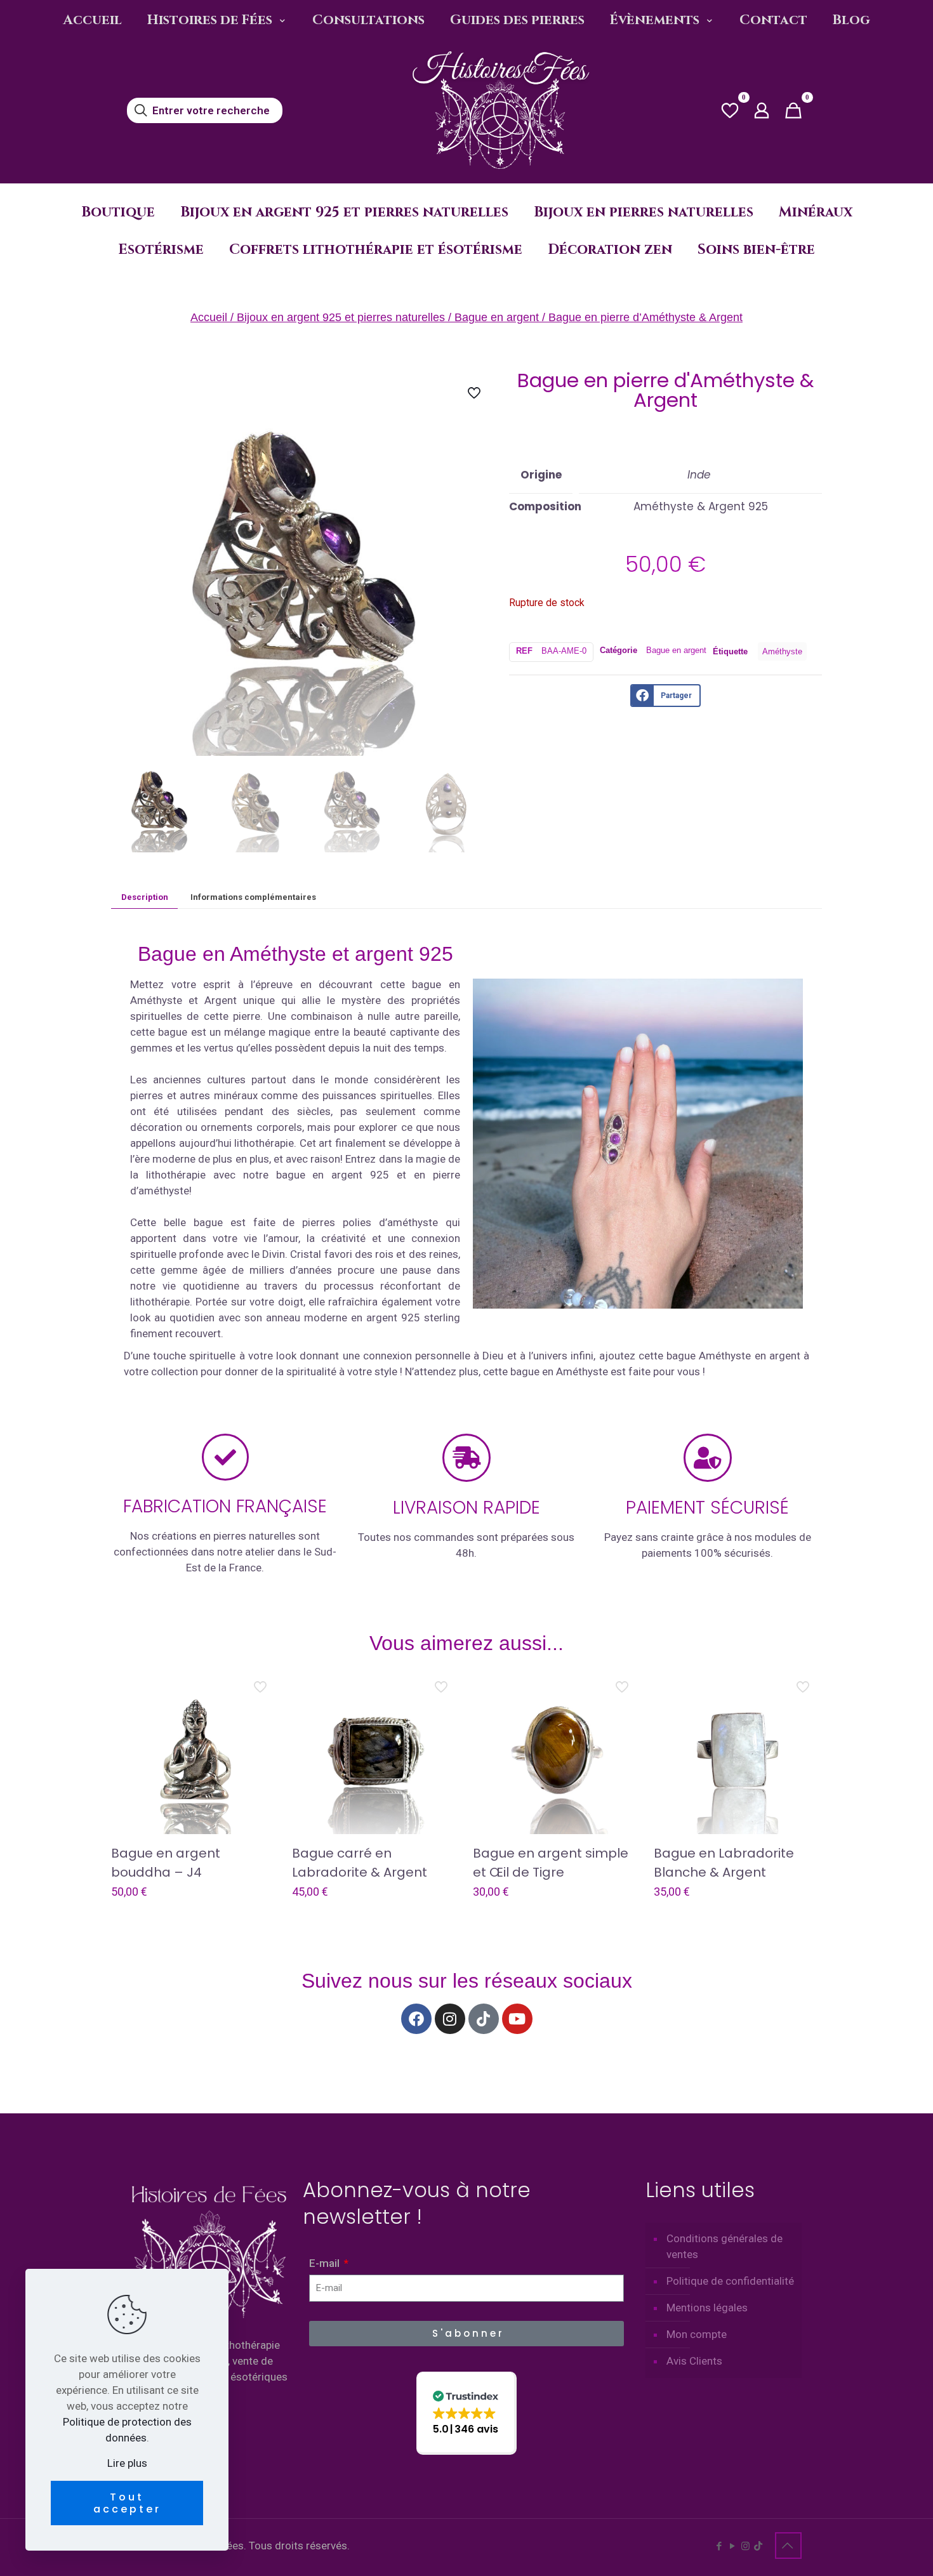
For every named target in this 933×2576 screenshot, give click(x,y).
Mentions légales (707, 2308)
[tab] (144, 897)
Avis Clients (694, 2361)
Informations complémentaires (253, 897)
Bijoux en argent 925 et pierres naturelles (341, 317)
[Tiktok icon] (758, 2546)
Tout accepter (127, 2503)
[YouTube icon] (732, 2546)
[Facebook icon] (719, 2546)
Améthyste (782, 651)
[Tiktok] (484, 2019)
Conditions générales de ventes (725, 2246)
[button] (466, 2413)
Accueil (209, 317)
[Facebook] (416, 2019)
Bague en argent (497, 317)
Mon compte (697, 2334)
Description (145, 897)
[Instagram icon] (745, 2546)
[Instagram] (450, 2019)
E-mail (326, 2263)
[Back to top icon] (788, 2546)
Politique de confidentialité (730, 2281)
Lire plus (127, 2463)
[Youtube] (517, 2019)
